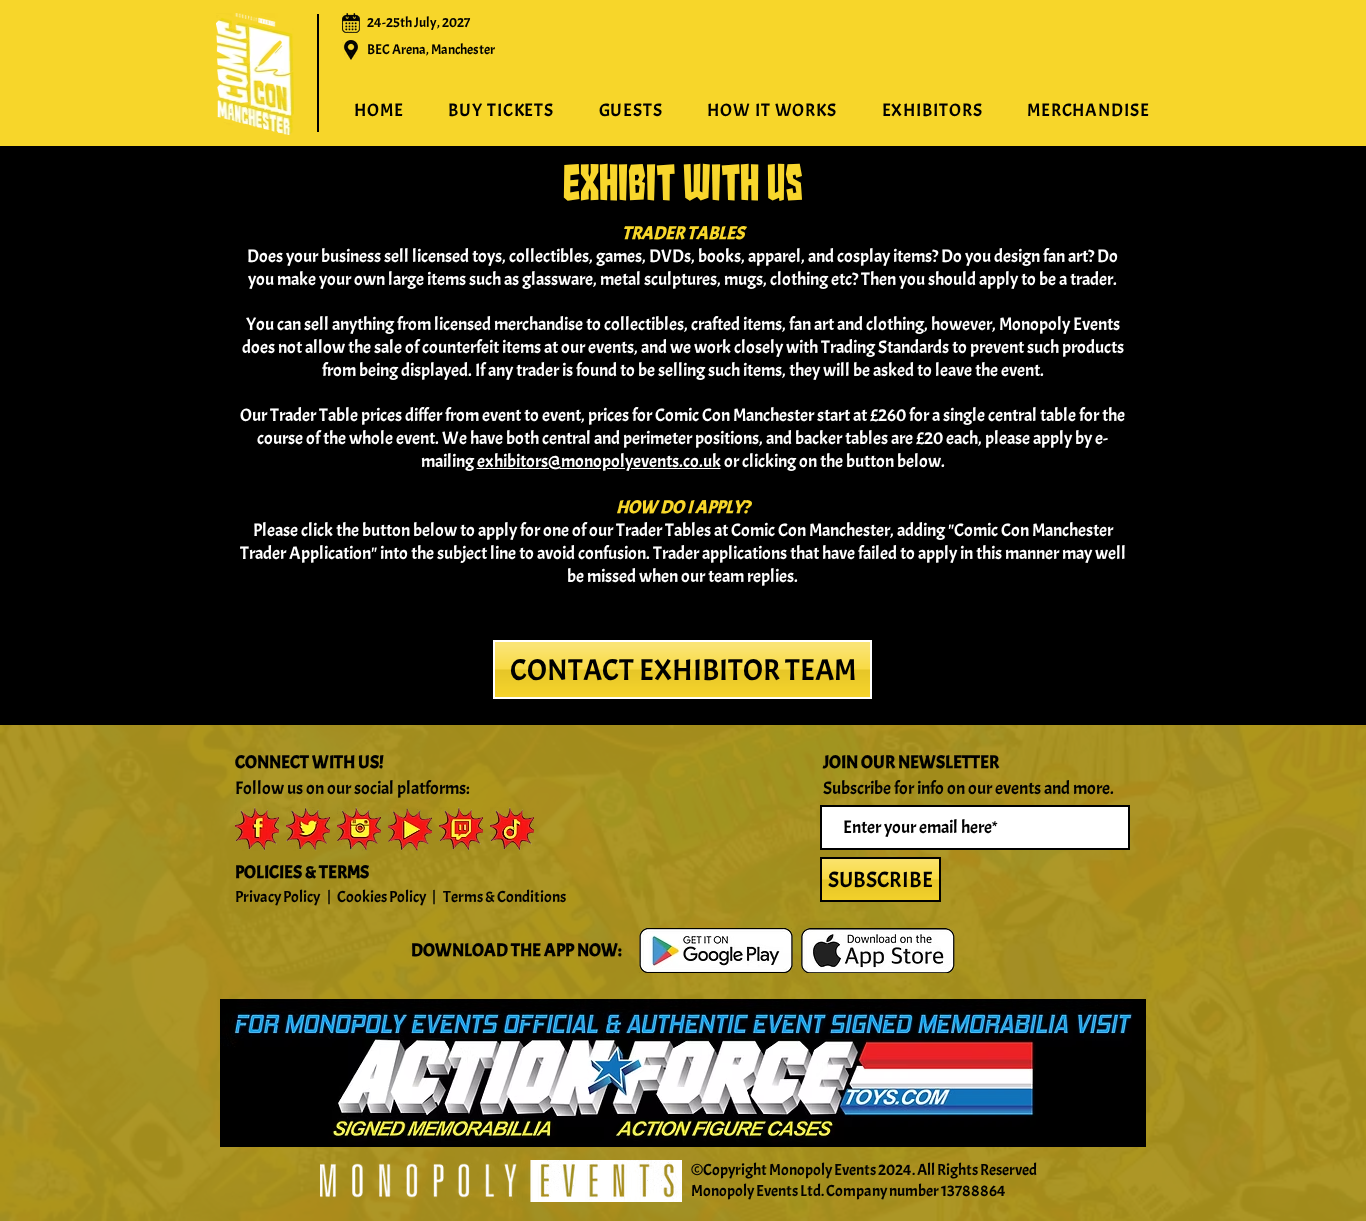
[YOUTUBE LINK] (410, 829)
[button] (772, 111)
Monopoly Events (822, 1170)
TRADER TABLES (683, 233)
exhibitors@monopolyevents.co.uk (599, 461)
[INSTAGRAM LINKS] (359, 829)
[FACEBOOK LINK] (257, 829)
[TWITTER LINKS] (308, 829)
